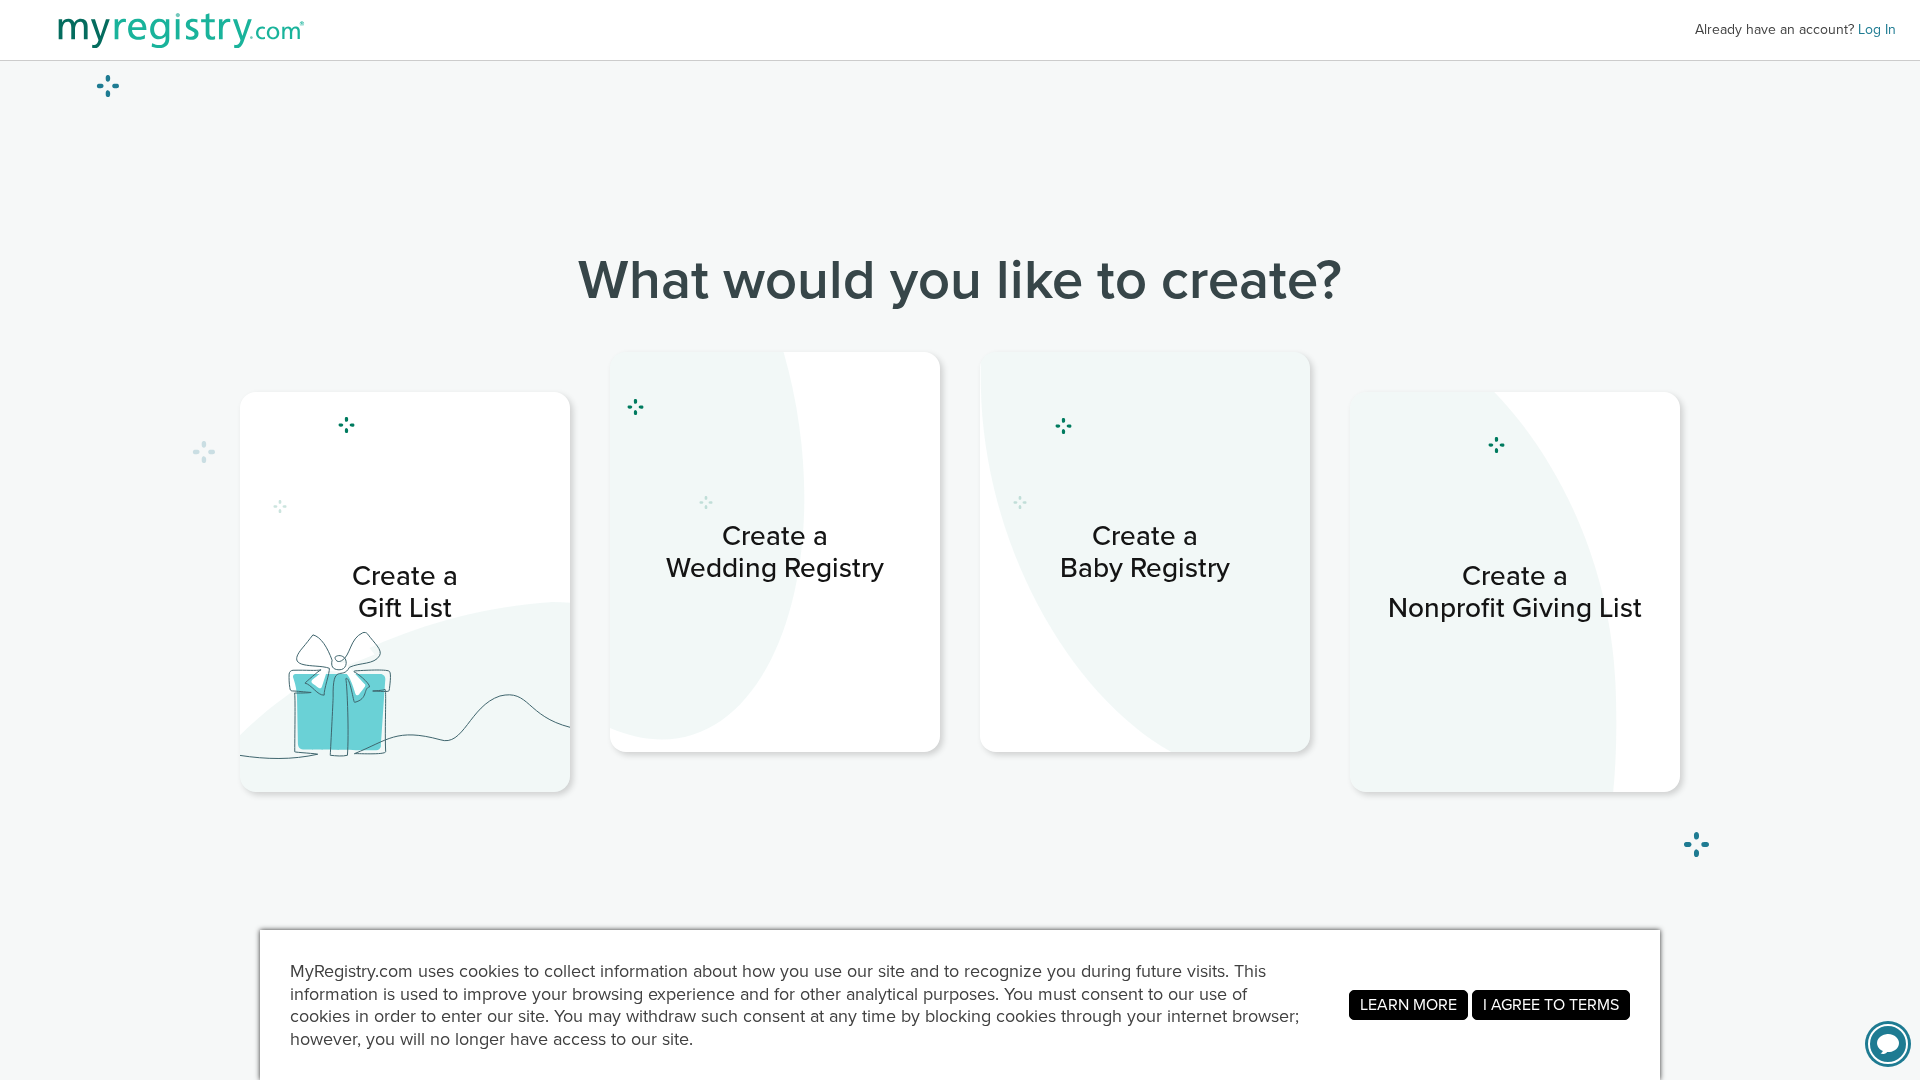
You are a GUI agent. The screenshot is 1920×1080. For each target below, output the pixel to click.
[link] (405, 592)
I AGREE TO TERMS (1551, 1004)
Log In (1877, 29)
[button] (1888, 1044)
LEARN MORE (1408, 1004)
